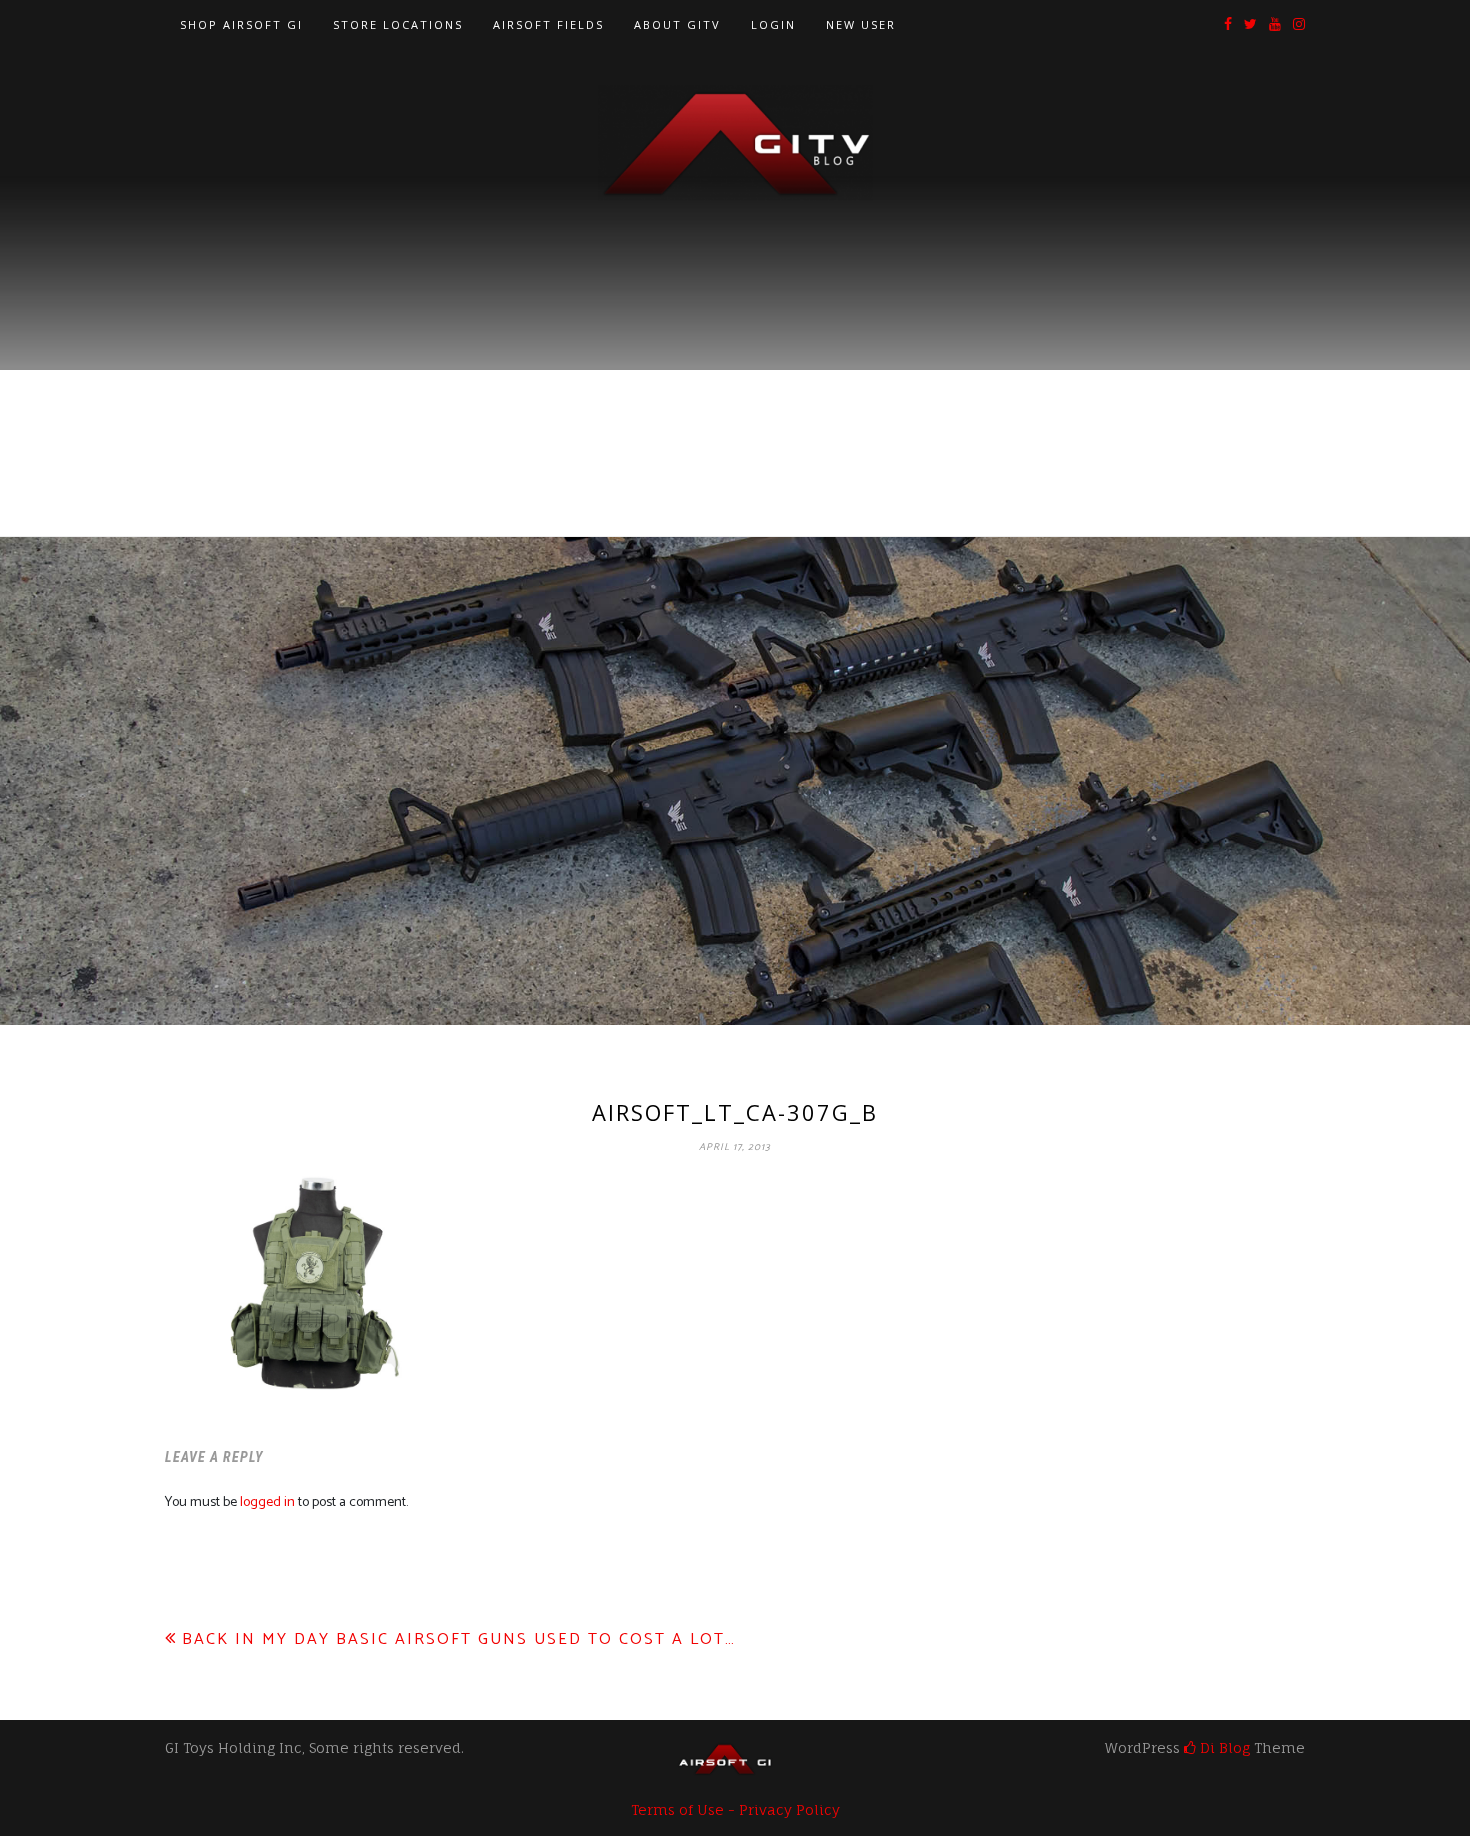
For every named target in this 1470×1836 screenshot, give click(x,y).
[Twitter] (1250, 25)
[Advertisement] (735, 351)
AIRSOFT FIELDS (548, 24)
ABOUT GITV (677, 24)
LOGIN (773, 24)
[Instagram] (1299, 25)
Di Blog (1223, 1747)
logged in (267, 1502)
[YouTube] (1275, 25)
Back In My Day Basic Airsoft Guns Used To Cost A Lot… (459, 1639)
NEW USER (861, 24)
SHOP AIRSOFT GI (241, 24)
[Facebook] (1228, 25)
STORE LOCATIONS (398, 24)
